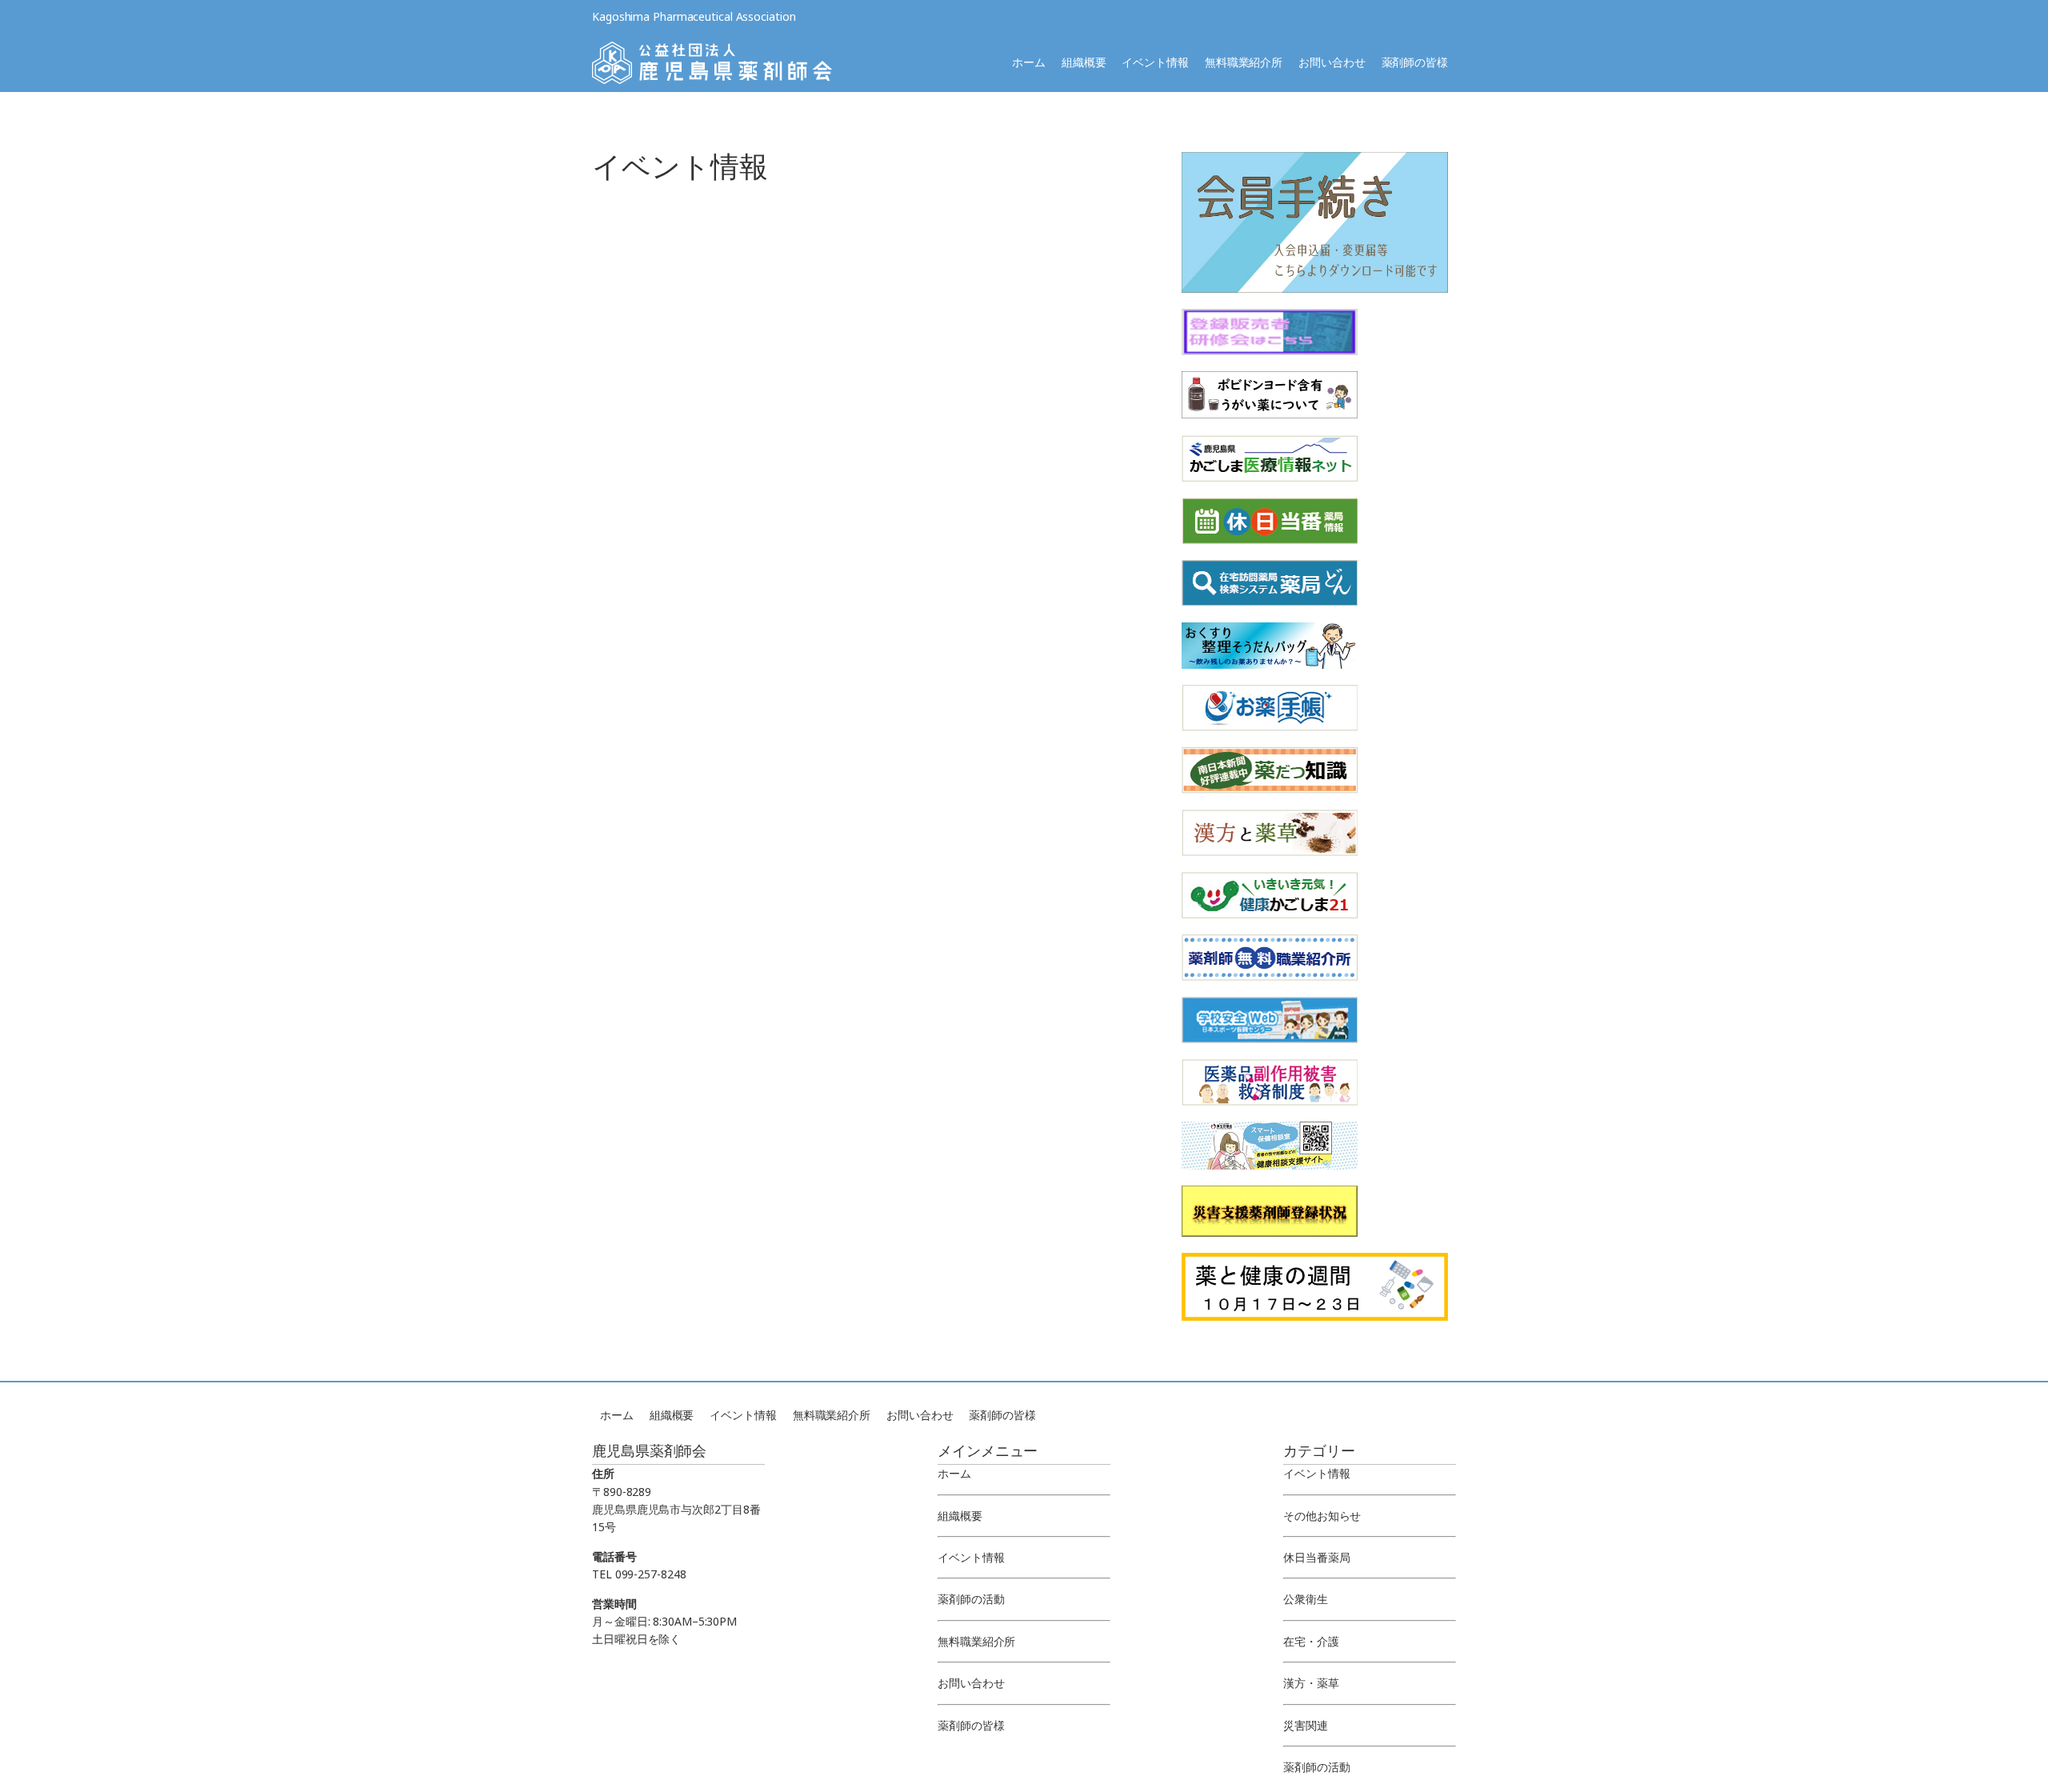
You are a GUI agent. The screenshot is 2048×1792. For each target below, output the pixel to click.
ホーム (1029, 62)
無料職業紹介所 (1244, 62)
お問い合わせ (1332, 62)
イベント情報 (1155, 62)
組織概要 (1084, 62)
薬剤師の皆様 (1415, 62)
